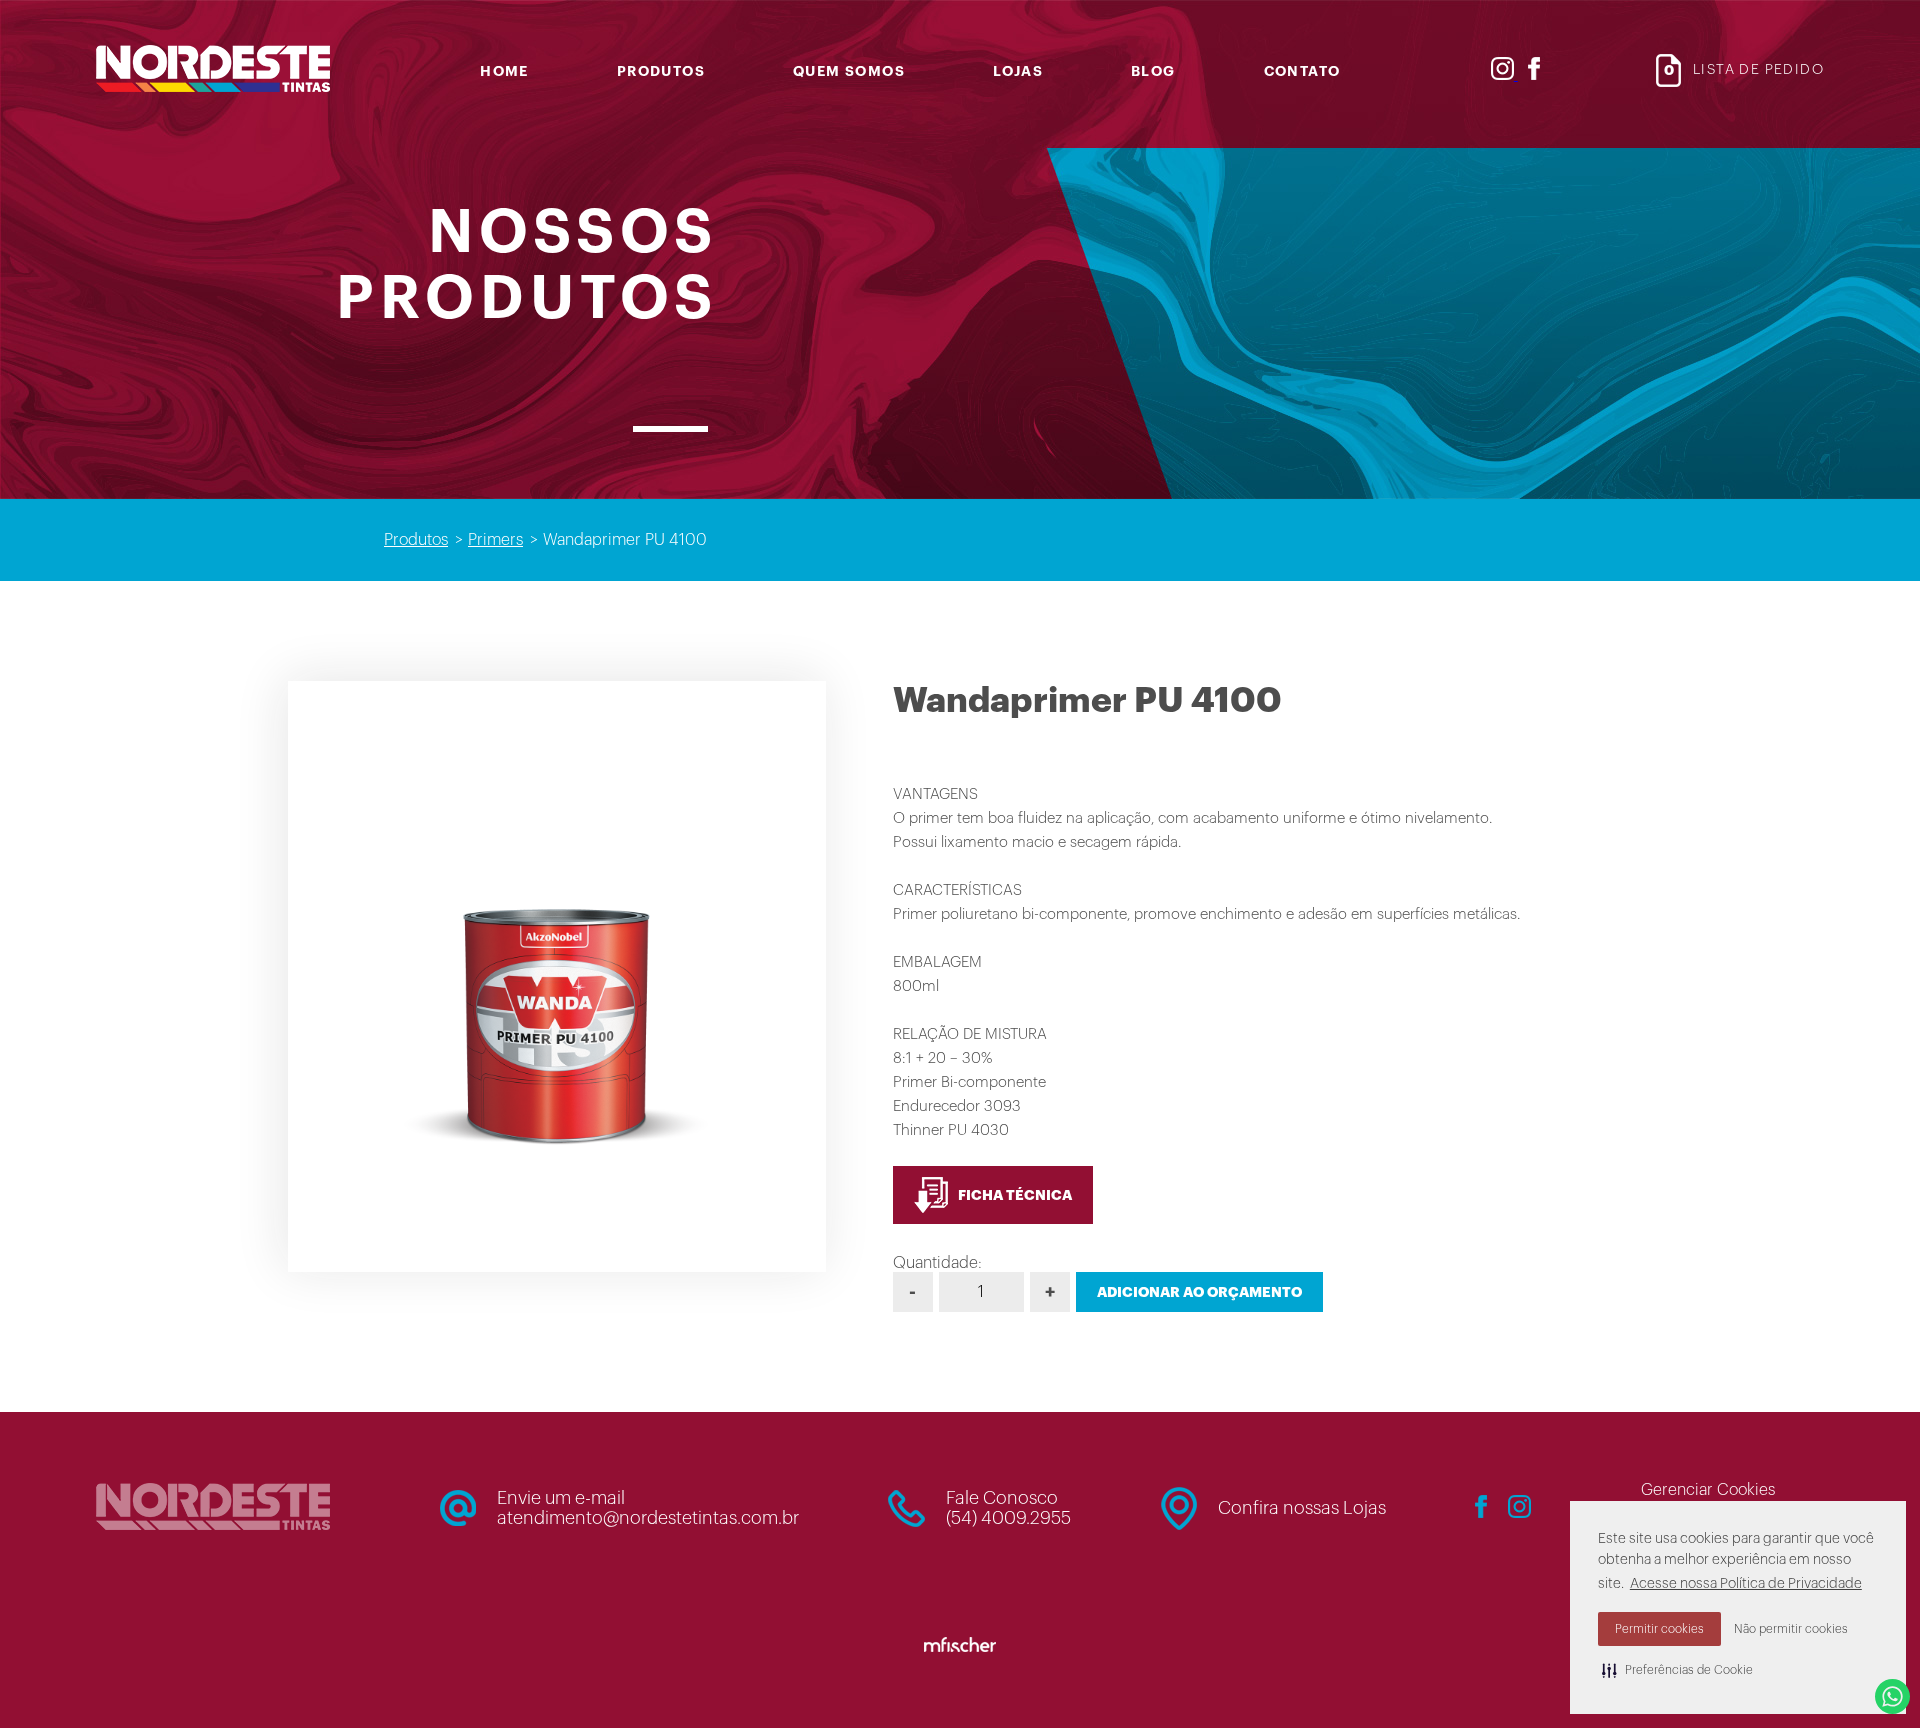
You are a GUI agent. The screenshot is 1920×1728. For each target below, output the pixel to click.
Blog (1153, 71)
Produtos (661, 71)
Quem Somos (849, 71)
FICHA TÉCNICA (1015, 1195)
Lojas (1018, 71)
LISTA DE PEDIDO (1744, 70)
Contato (1302, 71)
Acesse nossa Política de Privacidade (1746, 1584)
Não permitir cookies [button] (1791, 1629)
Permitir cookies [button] (1659, 1629)
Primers (495, 540)
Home (504, 71)
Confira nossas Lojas (1302, 1508)
